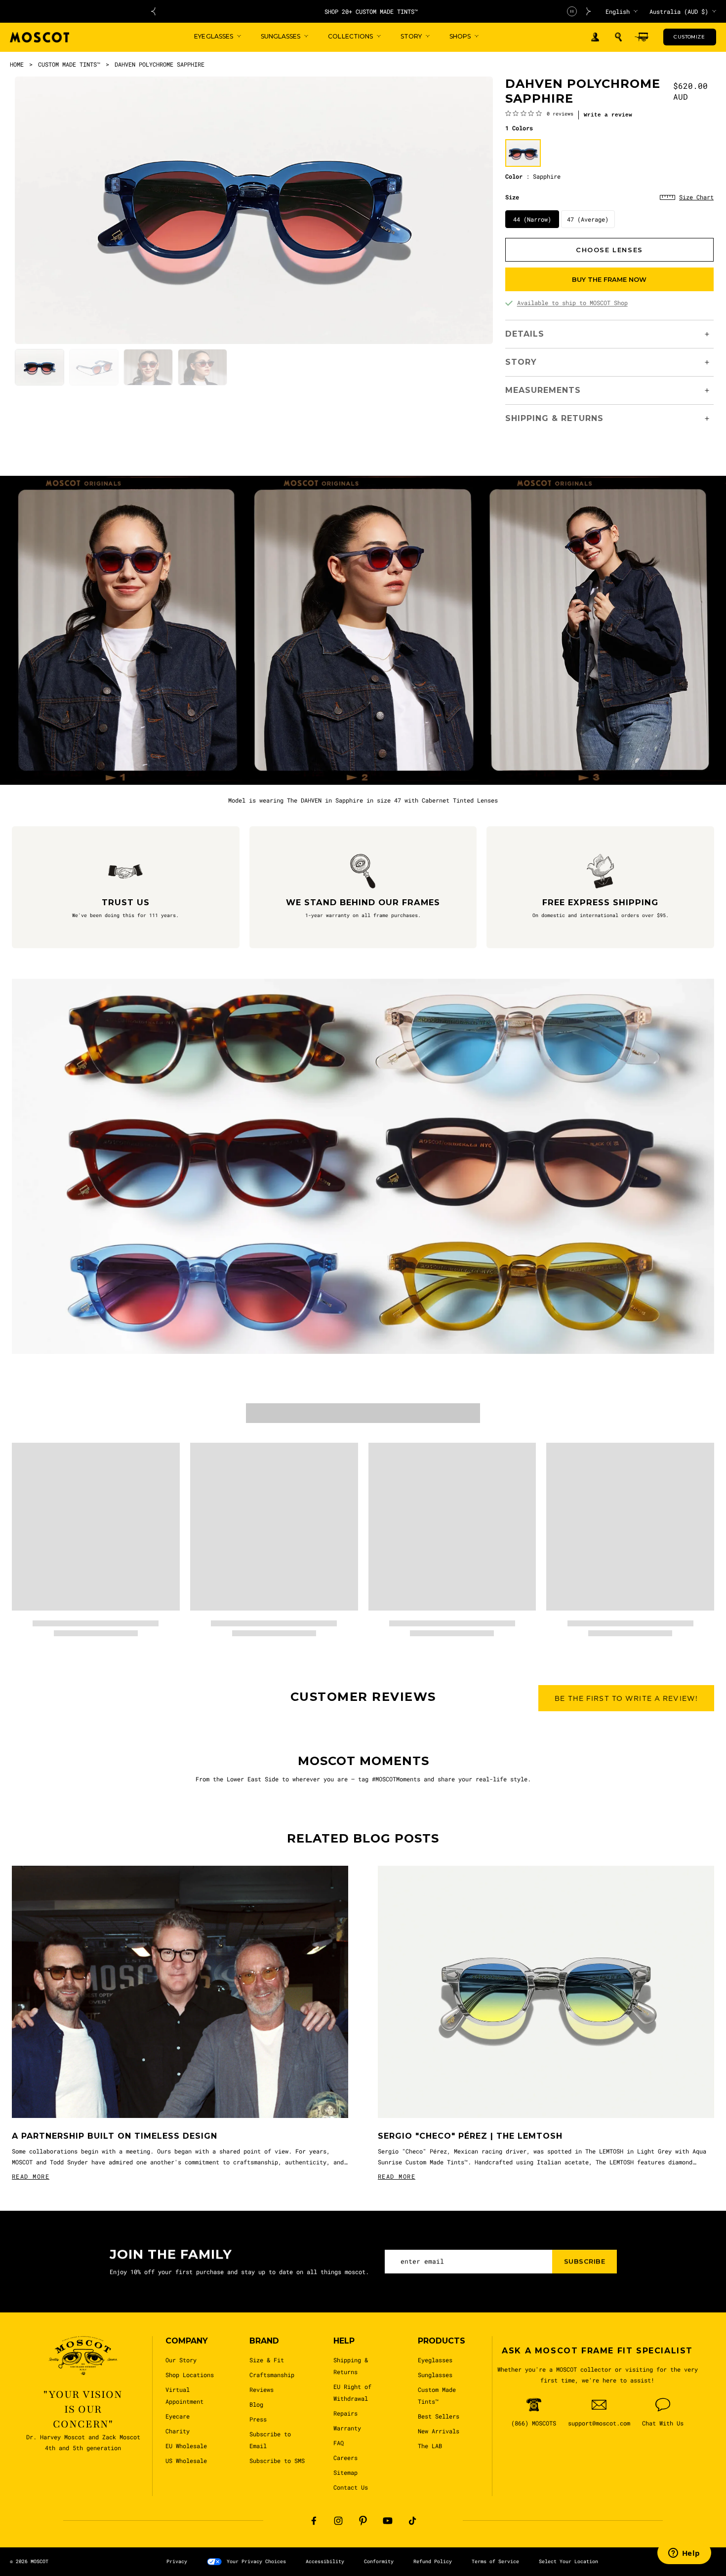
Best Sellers (439, 2416)
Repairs (345, 2413)
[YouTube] (388, 2521)
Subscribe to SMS (277, 2461)
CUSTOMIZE (689, 37)
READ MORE (31, 2176)
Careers (345, 2458)
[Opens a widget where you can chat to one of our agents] (684, 2554)
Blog (256, 2404)
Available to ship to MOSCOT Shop (572, 303)
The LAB (430, 2446)
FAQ (339, 2443)
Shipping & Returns (351, 2366)
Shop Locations (190, 2375)
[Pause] (572, 11)
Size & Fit (267, 2360)
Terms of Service (495, 2561)
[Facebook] (314, 2521)
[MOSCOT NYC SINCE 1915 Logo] (40, 37)
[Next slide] (589, 11)
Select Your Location (568, 2561)
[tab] (40, 367)
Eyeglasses (435, 2360)
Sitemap (345, 2472)
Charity (178, 2431)
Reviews (262, 2389)
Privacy (177, 2561)
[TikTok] (412, 2521)
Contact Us (351, 2487)
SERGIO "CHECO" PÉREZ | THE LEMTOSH (470, 2136)
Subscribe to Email (270, 2440)
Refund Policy (433, 2561)
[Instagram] (338, 2521)
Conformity (379, 2561)
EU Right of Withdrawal (352, 2392)
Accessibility (325, 2561)
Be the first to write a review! (626, 1698)
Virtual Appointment (184, 2395)
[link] (539, 113)
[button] (618, 37)
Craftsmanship (272, 2375)
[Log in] (595, 37)
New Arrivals (439, 2431)
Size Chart (696, 197)
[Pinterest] (363, 2521)
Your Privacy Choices (256, 2561)
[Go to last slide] (153, 11)
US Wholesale (186, 2461)
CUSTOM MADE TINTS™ (69, 64)
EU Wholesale (186, 2446)
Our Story (181, 2360)
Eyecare (178, 2416)
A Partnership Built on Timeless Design (115, 2136)
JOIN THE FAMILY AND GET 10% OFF (371, 11)
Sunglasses (435, 2375)
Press (258, 2419)
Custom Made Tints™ (437, 2395)
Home (17, 64)
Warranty (347, 2428)
